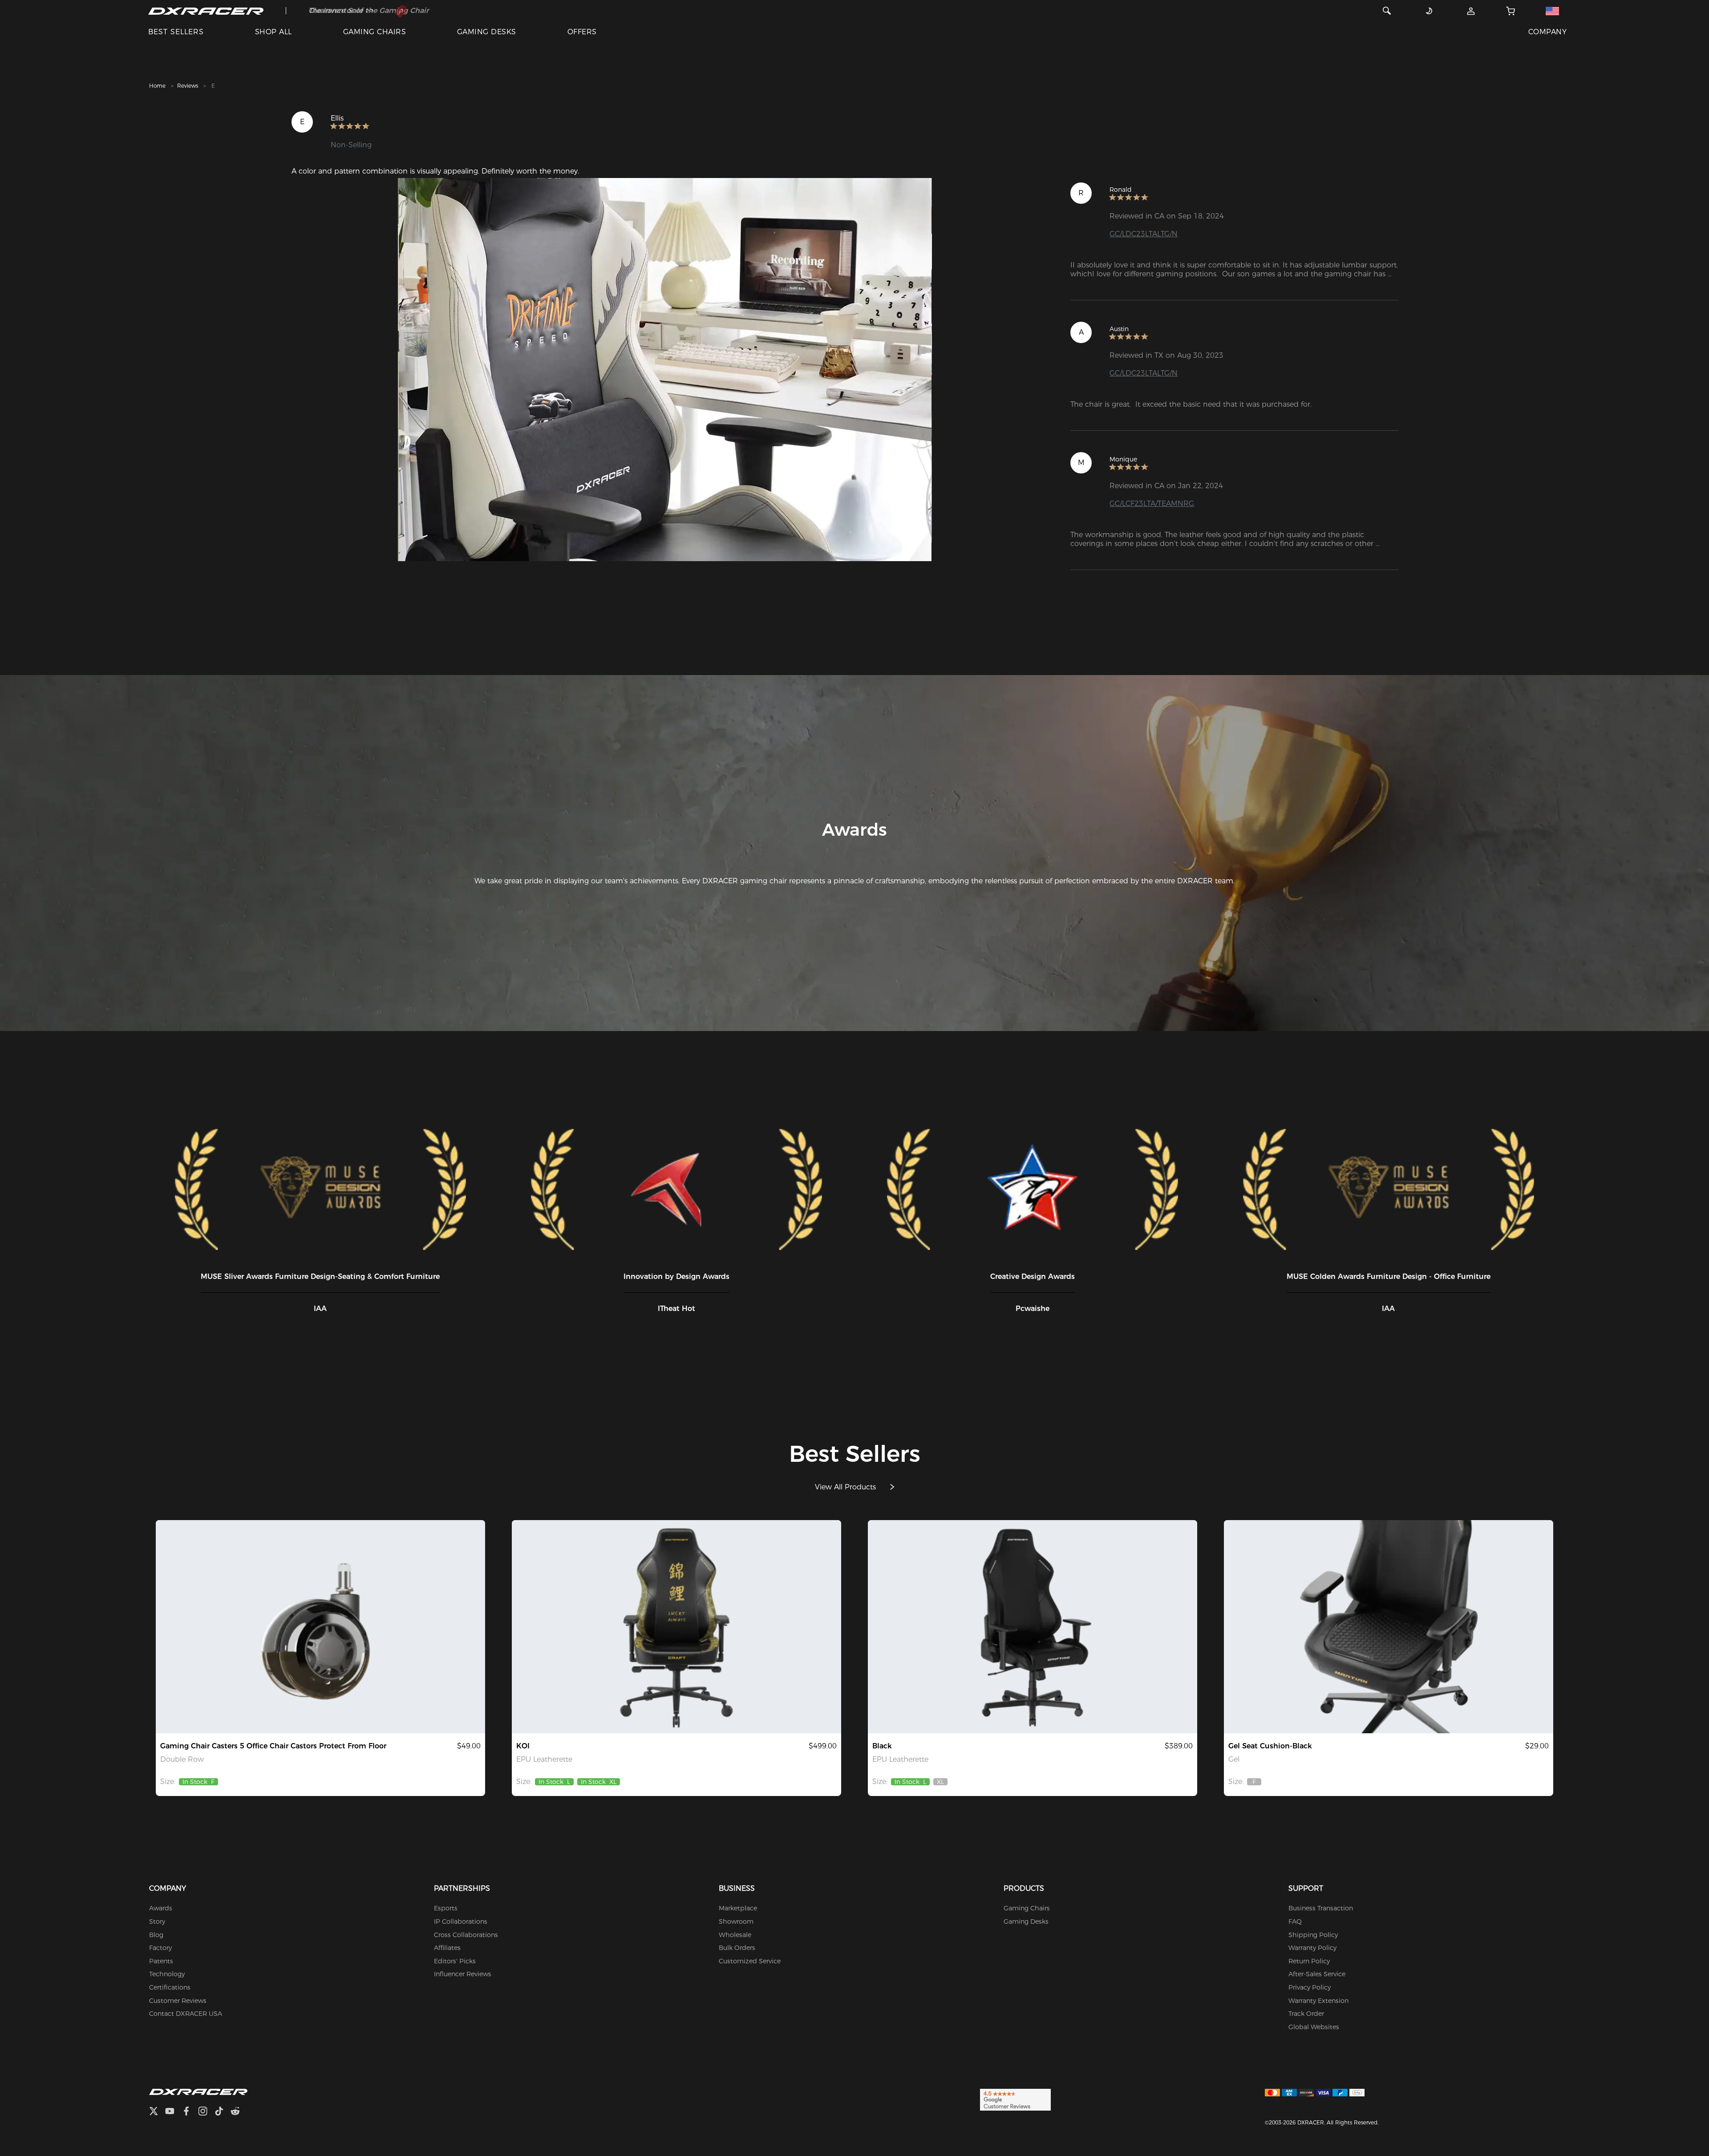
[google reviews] (1015, 2099)
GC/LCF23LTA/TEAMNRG (1152, 504)
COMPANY (1547, 32)
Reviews (188, 86)
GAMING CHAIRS (375, 32)
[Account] (1471, 11)
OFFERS (582, 32)
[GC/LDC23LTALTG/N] (1033, 1627)
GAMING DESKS (487, 32)
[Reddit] (239, 2112)
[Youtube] (173, 2112)
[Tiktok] (223, 2112)
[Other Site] (1552, 11)
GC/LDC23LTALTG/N (1144, 234)
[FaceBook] (190, 2112)
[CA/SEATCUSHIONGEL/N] (1389, 1627)
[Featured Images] (665, 370)
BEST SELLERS (176, 32)
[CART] (1511, 11)
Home (157, 86)
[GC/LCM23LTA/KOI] (676, 1627)
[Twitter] (157, 2112)
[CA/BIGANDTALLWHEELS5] (320, 1627)
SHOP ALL (273, 32)
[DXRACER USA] (206, 11)
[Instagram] (206, 2112)
